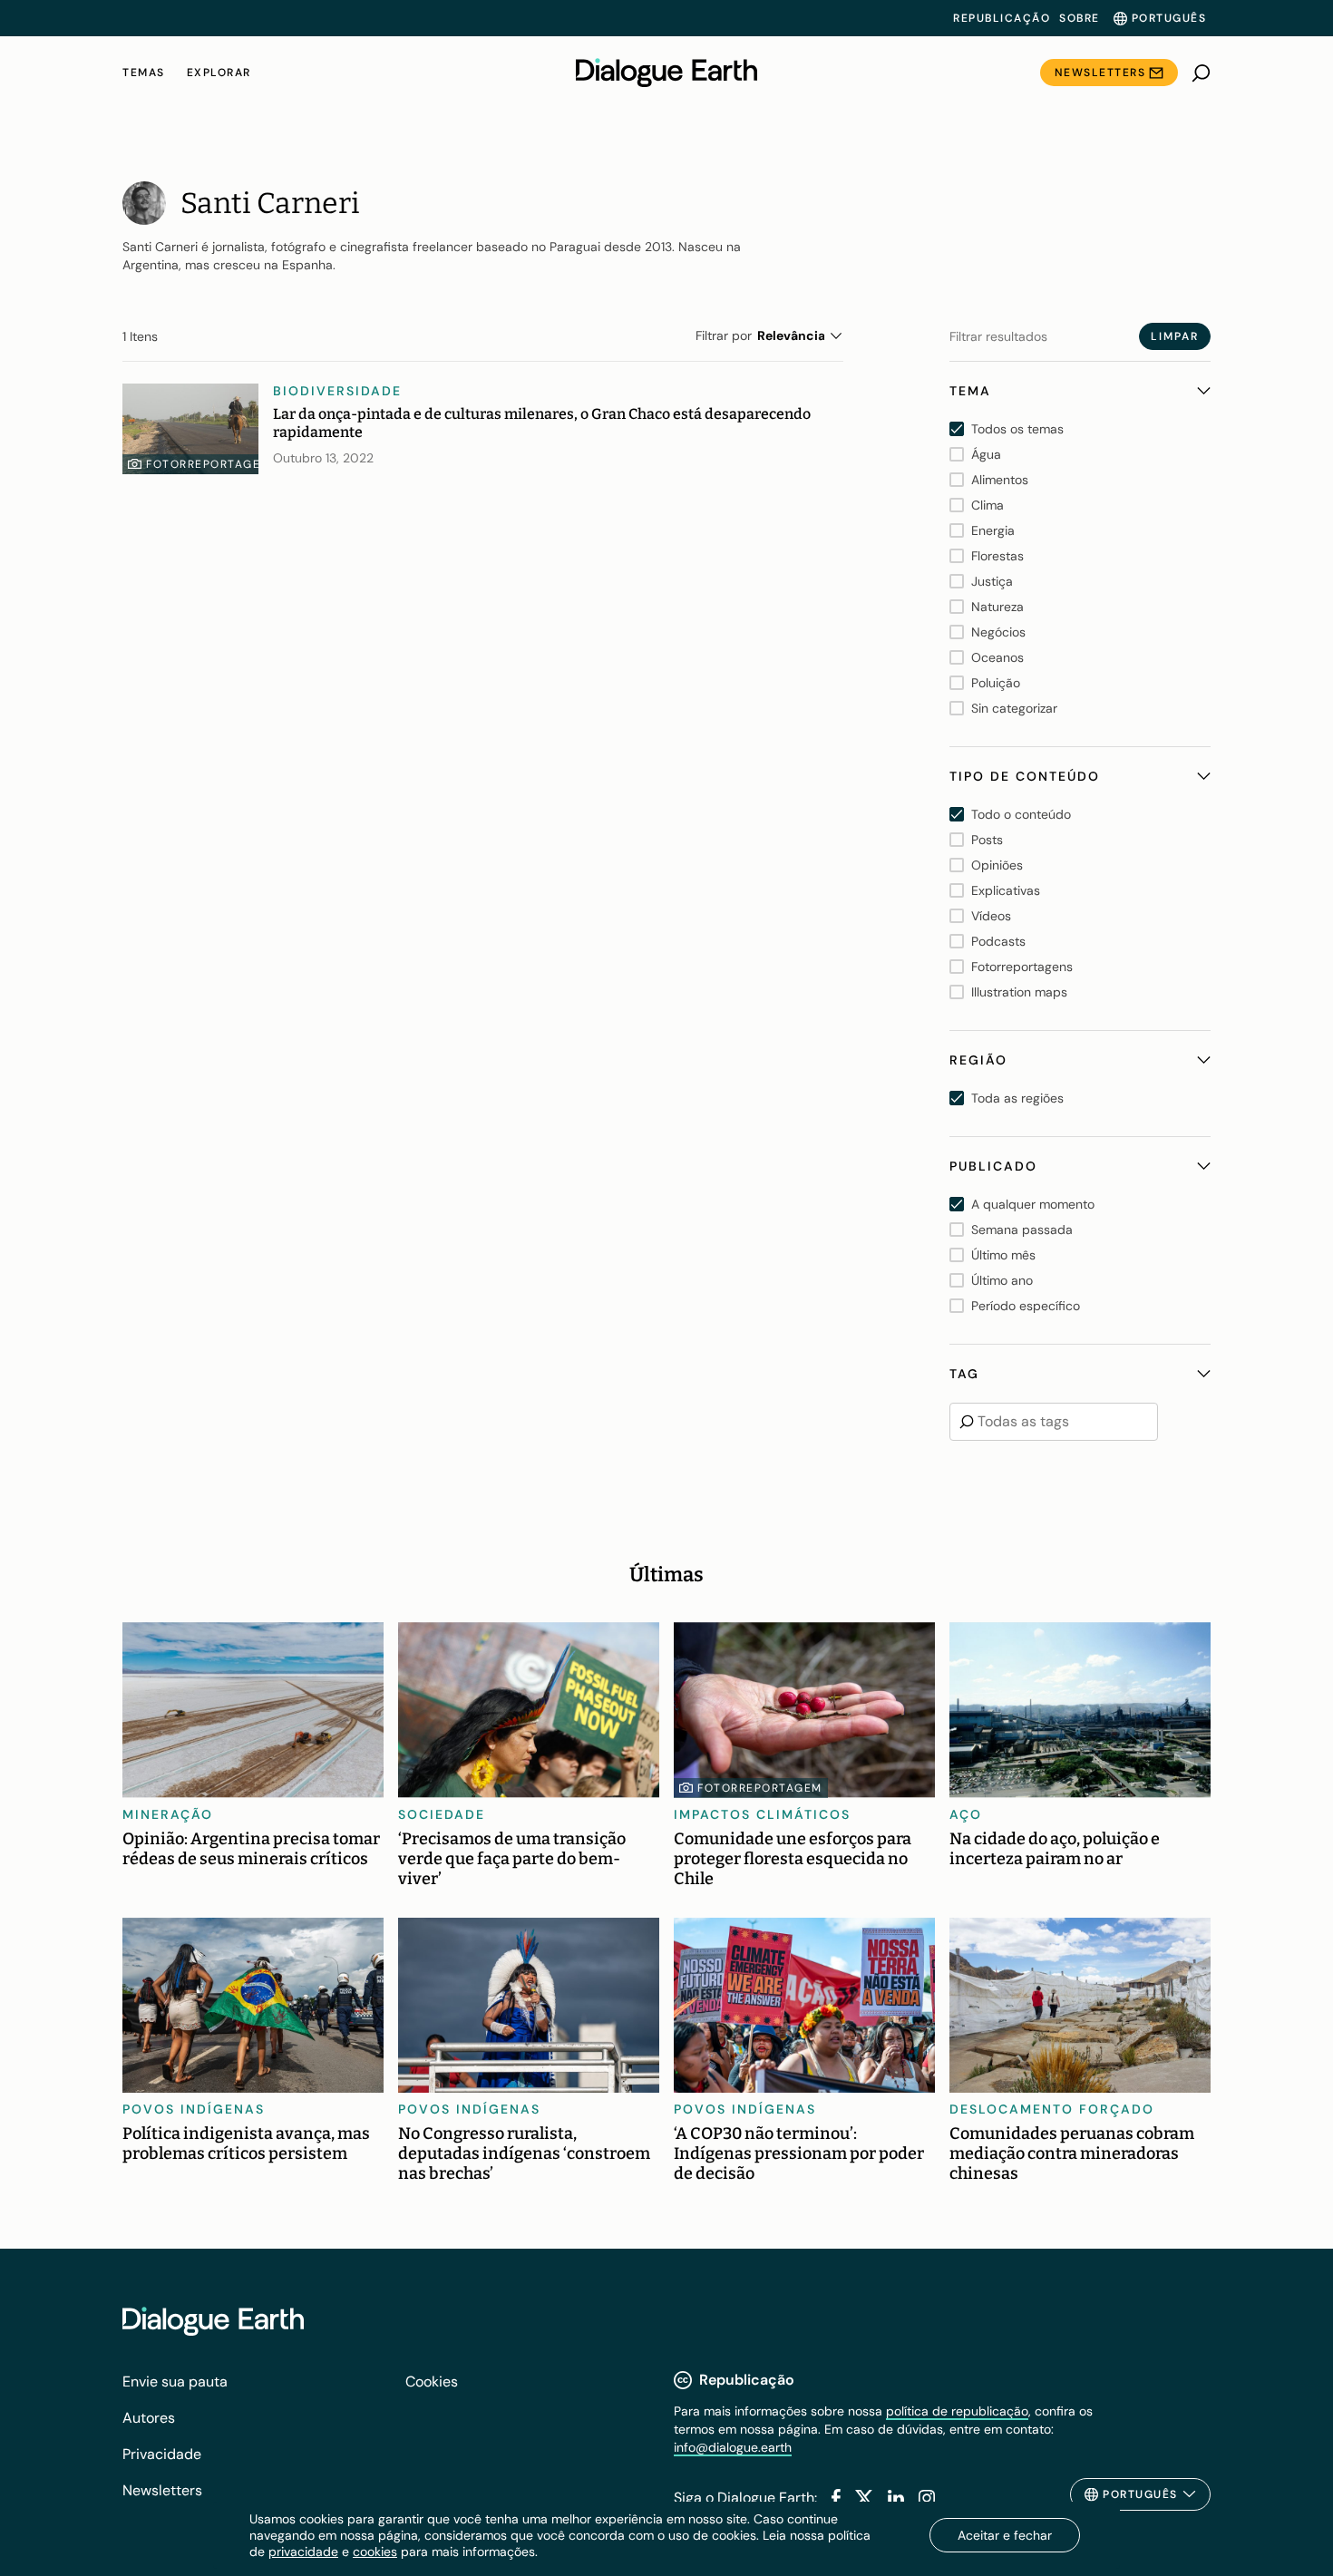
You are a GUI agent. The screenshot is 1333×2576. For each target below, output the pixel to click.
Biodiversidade (337, 391)
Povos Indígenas (194, 2109)
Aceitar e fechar (1005, 2535)
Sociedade (442, 1814)
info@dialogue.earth (733, 2447)
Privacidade (162, 2454)
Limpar (1175, 336)
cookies (375, 2552)
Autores (149, 2418)
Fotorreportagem (209, 464)
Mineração (168, 1814)
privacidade (303, 2552)
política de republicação (957, 2411)
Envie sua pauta (175, 2382)
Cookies (432, 2382)
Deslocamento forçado (1052, 2109)
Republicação (1002, 18)
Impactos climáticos (762, 1814)
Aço (966, 1814)
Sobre (1080, 18)
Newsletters (1100, 73)
